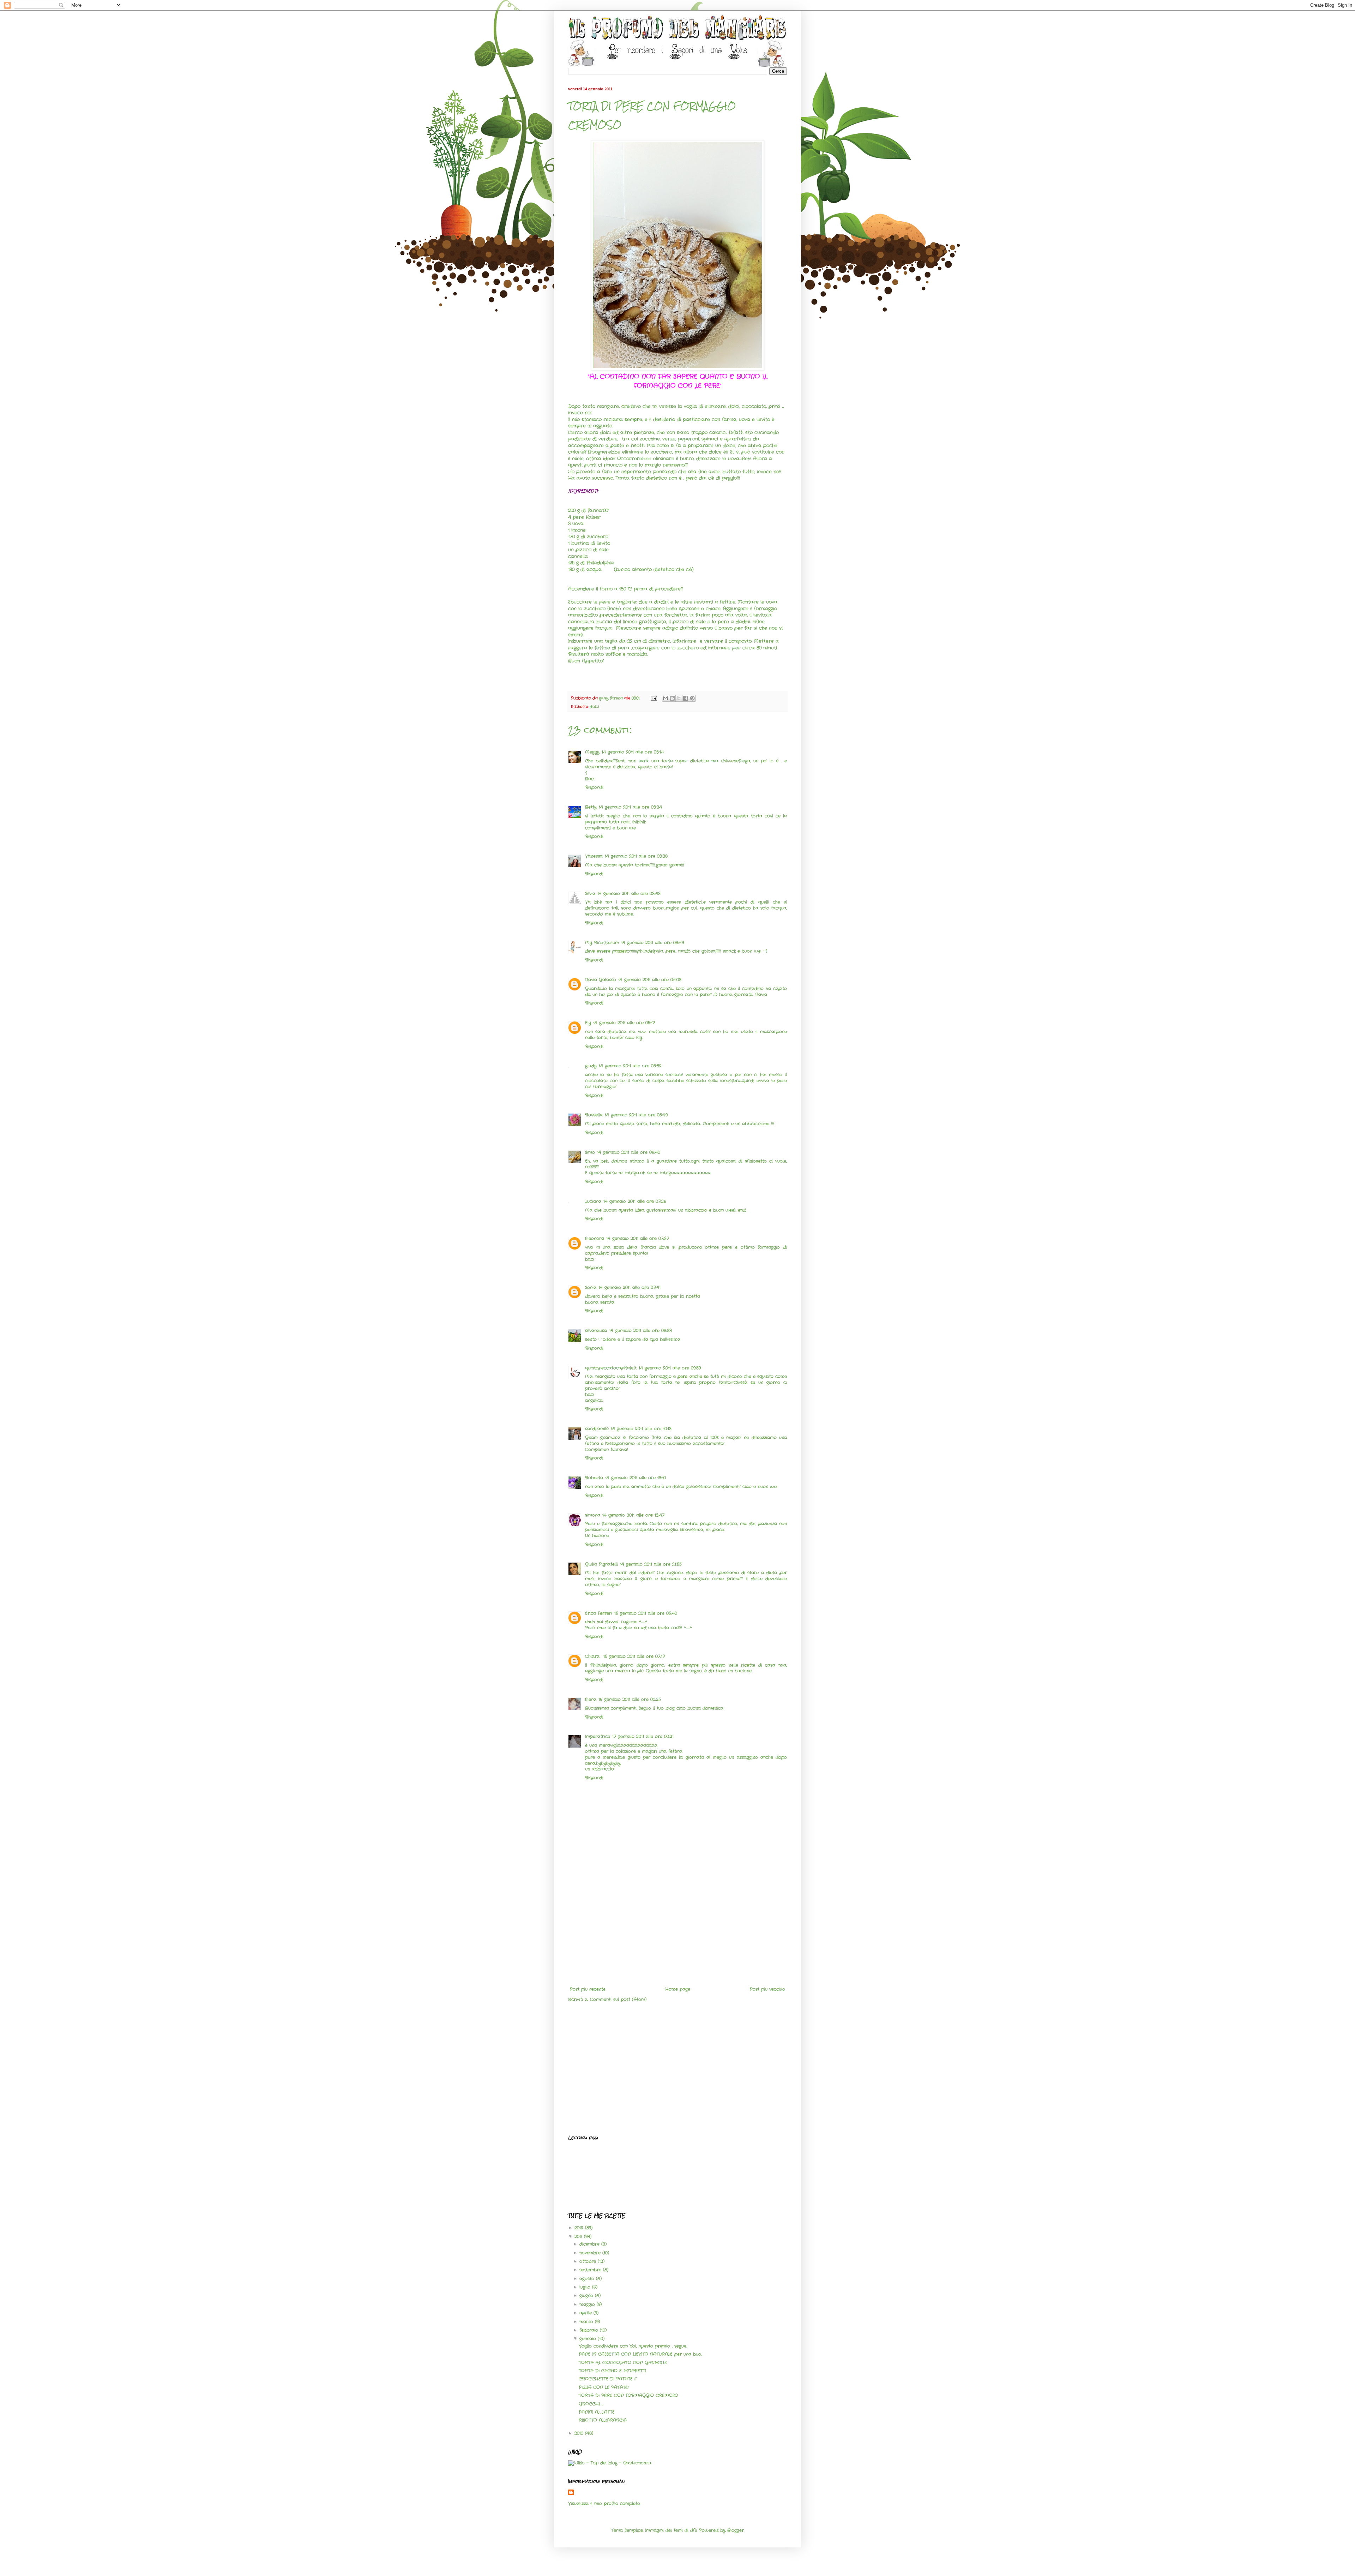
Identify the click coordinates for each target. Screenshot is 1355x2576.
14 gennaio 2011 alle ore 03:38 (636, 856)
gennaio (589, 2339)
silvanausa (596, 1331)
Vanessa (594, 856)
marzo (587, 2322)
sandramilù (597, 1429)
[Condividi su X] (679, 698)
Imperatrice (598, 1736)
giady (591, 1066)
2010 (580, 2433)
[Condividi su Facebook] (686, 698)
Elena (591, 1699)
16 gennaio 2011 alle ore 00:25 (630, 1699)
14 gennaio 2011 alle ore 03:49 (652, 943)
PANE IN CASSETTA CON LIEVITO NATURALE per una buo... (640, 2354)
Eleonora (595, 1238)
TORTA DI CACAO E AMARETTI (612, 2371)
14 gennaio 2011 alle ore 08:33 (640, 1331)
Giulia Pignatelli (601, 1564)
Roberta (594, 1478)
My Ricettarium (602, 943)
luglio (586, 2287)
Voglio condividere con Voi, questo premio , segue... (633, 2346)
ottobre (589, 2261)
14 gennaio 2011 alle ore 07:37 (638, 1238)
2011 (579, 2237)
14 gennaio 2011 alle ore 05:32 (630, 1066)
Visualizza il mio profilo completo (604, 2503)
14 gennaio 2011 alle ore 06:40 (629, 1152)
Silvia (590, 894)
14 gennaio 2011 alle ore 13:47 (633, 1515)
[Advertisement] (677, 1934)
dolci (594, 707)
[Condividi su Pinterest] (692, 698)
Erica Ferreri (599, 1613)
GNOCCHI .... (591, 2404)
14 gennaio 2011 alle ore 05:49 (636, 1115)
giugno (587, 2296)
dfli (694, 2530)
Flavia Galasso (601, 980)
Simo (590, 1152)
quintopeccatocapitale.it (611, 1368)
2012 (580, 2228)
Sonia (591, 1287)
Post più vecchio (767, 1989)
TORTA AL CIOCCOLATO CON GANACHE (623, 2363)
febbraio (590, 2330)
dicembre (590, 2244)
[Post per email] (654, 698)
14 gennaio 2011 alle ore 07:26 (635, 1201)
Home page (678, 1989)
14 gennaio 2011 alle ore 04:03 (650, 980)
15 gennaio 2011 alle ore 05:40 (646, 1613)
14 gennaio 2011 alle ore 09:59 (670, 1368)
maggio (588, 2304)
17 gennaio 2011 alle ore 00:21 (643, 1736)
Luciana (593, 1201)
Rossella (594, 1115)
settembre (591, 2270)
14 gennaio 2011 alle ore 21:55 (651, 1564)
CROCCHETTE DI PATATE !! (608, 2379)
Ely (588, 1023)
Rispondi (594, 787)
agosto (588, 2279)
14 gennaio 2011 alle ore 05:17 (624, 1023)
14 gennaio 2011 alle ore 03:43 (629, 894)
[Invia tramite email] (666, 698)
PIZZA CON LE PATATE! (604, 2387)
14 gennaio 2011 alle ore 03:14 (633, 752)
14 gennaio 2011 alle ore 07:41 (630, 1287)
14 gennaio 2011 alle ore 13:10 (636, 1478)
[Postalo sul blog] (672, 698)
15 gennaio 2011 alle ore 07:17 (634, 1656)
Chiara (593, 1656)
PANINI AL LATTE (597, 2412)
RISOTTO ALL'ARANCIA (603, 2420)
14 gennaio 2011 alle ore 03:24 (630, 807)
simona (593, 1515)
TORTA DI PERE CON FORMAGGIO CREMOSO (628, 2395)
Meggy (592, 752)
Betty (591, 807)
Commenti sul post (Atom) (618, 1999)
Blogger (736, 2530)
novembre (591, 2253)
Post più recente (588, 1989)
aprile (586, 2313)
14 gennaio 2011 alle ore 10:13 (641, 1429)
